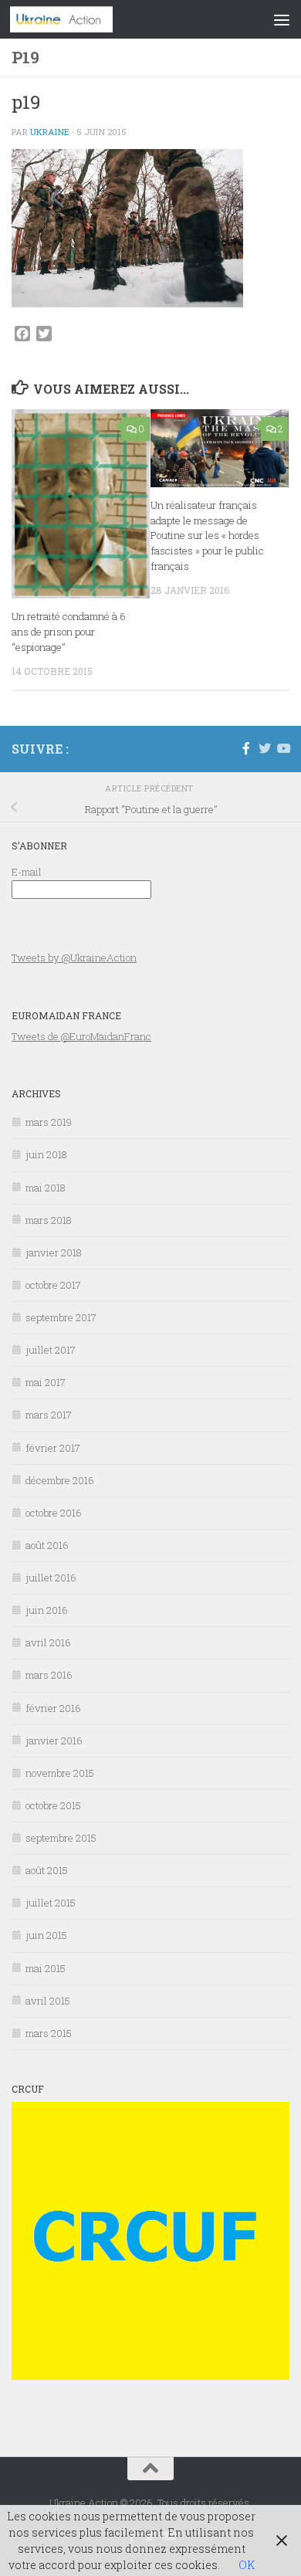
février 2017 (53, 1448)
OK (247, 2565)
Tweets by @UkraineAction (74, 958)
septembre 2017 (61, 1317)
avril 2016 (48, 1642)
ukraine (50, 132)
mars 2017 (49, 1415)
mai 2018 (46, 1188)
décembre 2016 (60, 1480)
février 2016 (53, 1708)
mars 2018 (49, 1220)
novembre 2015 (60, 1773)
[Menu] (282, 19)
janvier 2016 (54, 1740)
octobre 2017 (53, 1285)
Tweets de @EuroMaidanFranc (81, 1036)
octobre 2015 (53, 1805)
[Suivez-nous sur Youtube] (283, 748)
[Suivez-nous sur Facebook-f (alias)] (246, 748)
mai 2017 (46, 1382)
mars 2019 (49, 1122)
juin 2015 (46, 1935)
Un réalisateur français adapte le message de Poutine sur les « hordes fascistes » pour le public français (207, 536)
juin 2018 (46, 1154)
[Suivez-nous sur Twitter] (265, 748)
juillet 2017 (51, 1350)
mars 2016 (49, 1675)
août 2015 (47, 1870)
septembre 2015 (61, 1838)
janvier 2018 (54, 1252)
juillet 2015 (51, 1903)
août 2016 (47, 1545)
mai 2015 (46, 1968)
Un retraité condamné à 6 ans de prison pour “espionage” (69, 632)
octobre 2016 (54, 1513)
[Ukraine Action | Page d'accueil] (79, 19)
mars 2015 (49, 2033)
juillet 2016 (51, 1578)
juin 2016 (47, 1610)
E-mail (27, 872)
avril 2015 (48, 2001)
